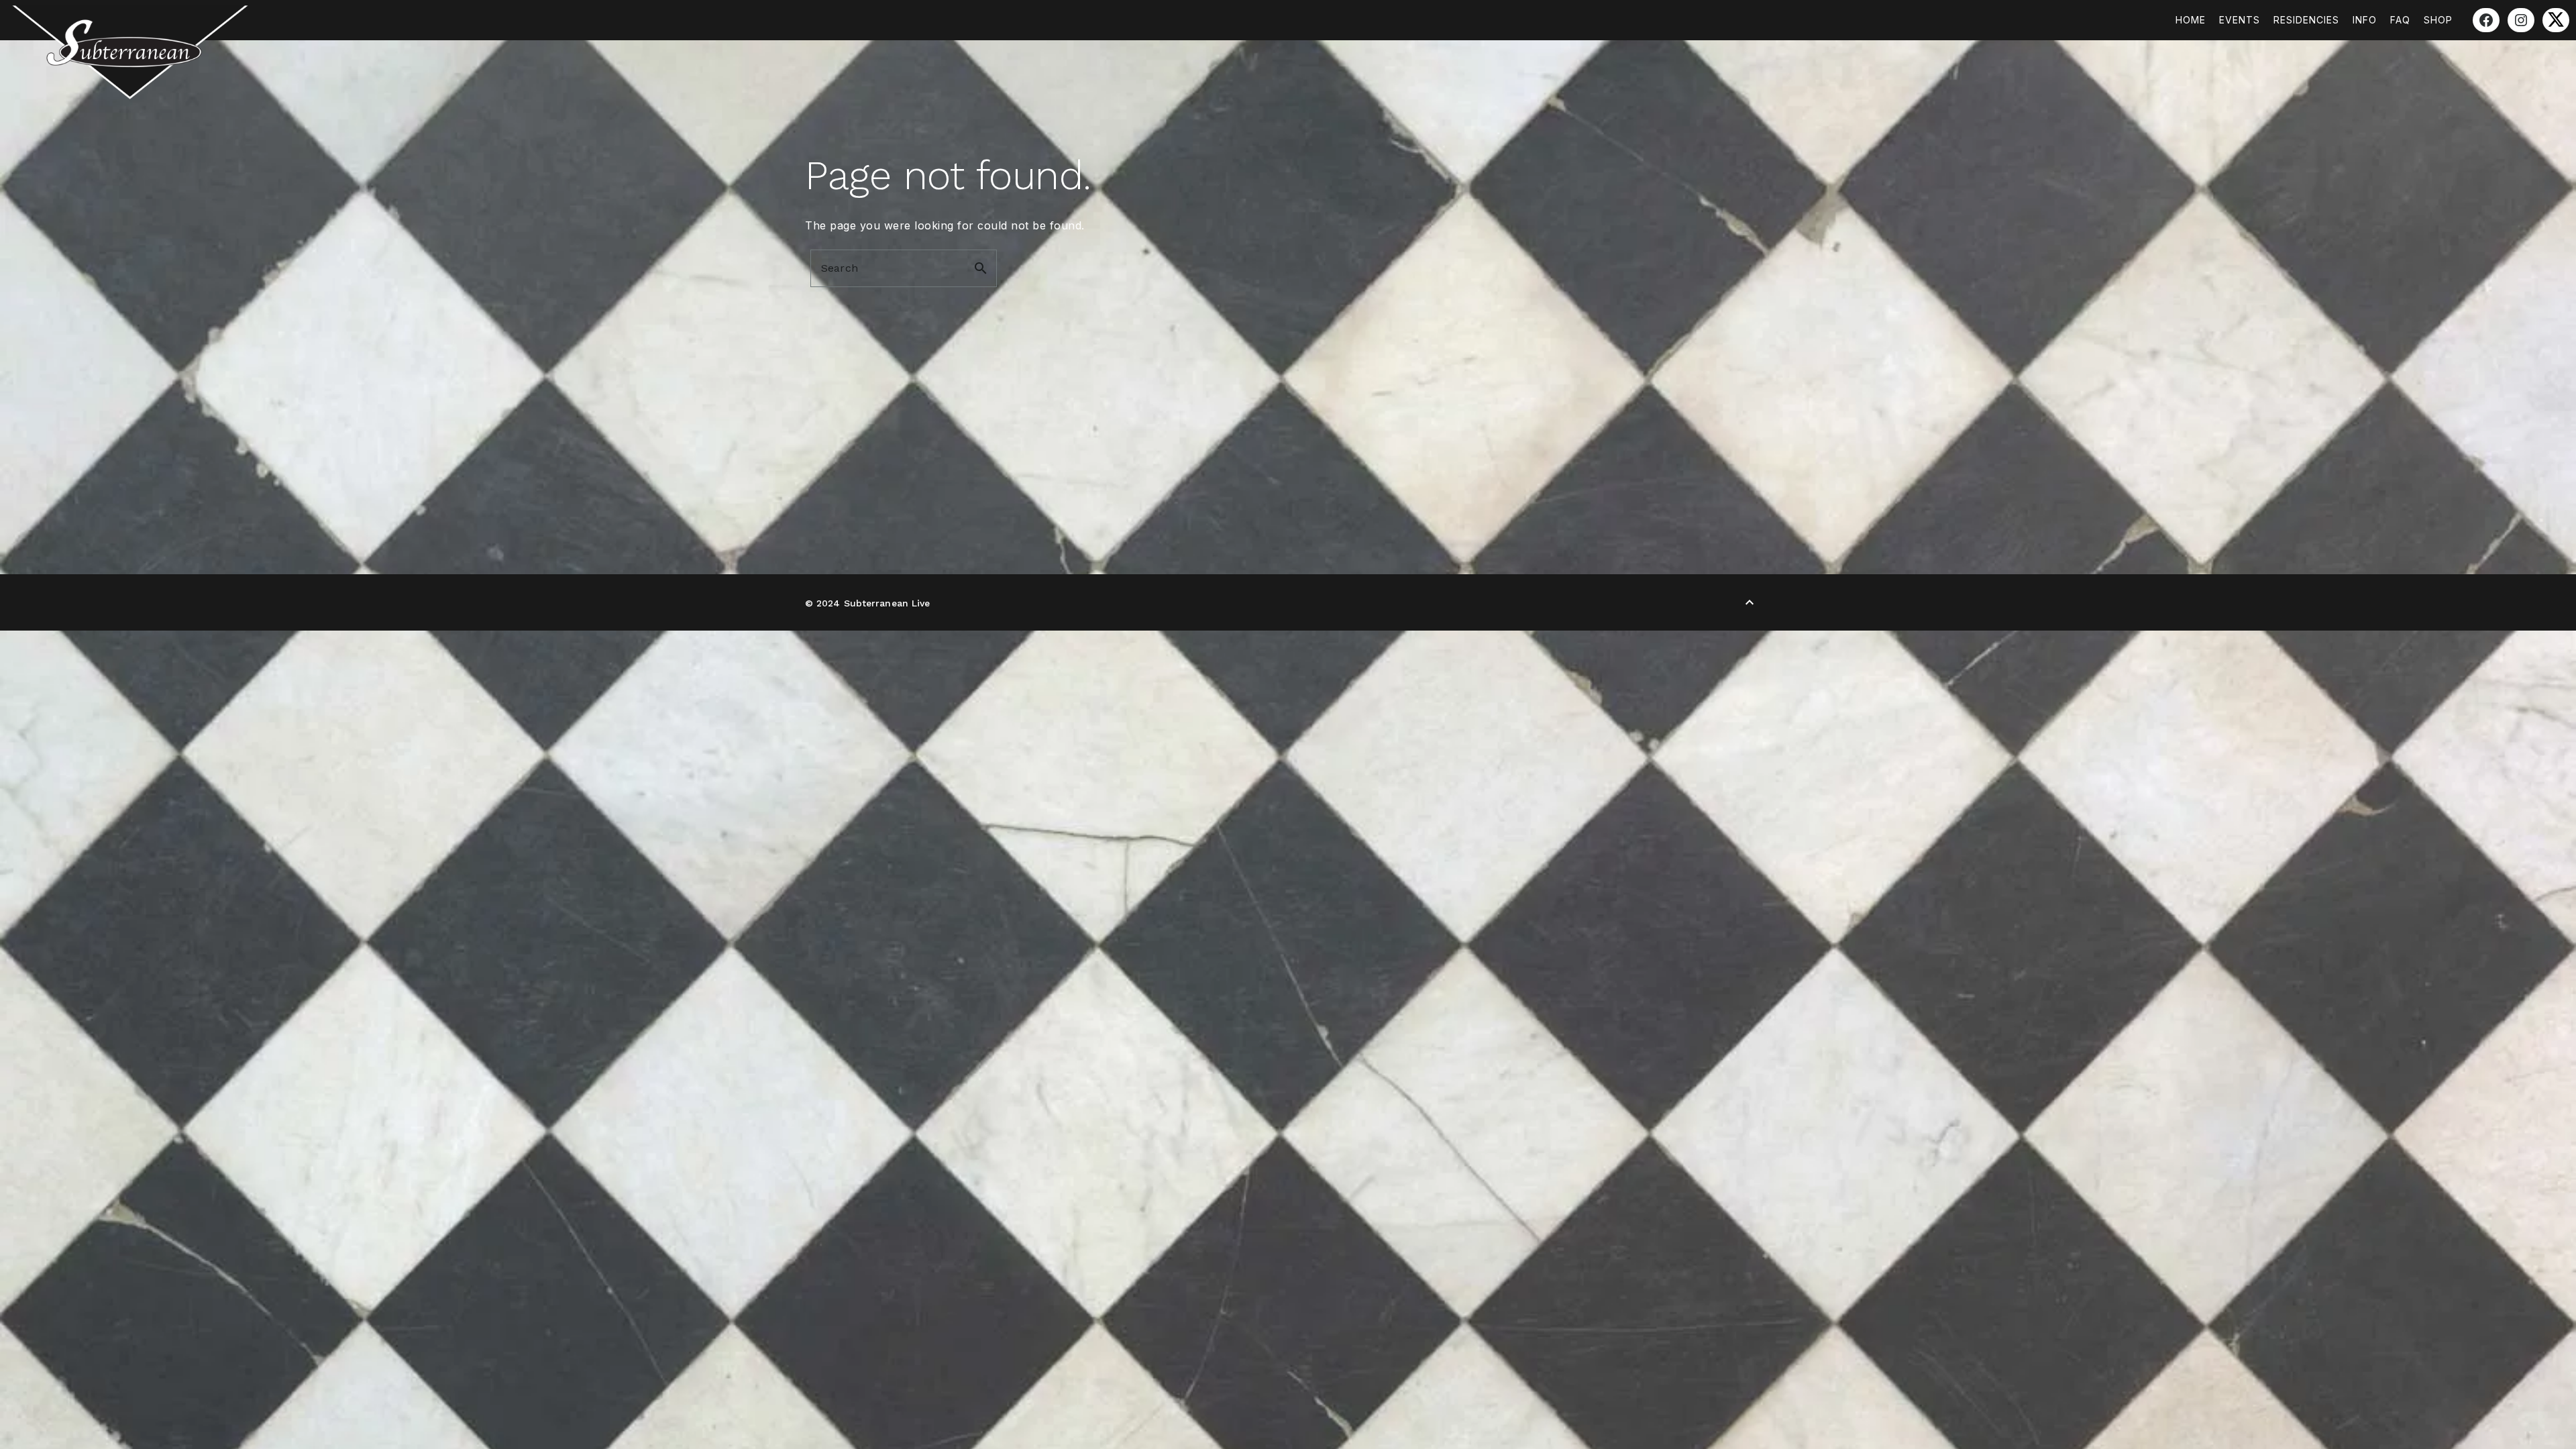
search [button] (981, 268)
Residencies (2306, 20)
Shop (2438, 20)
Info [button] (2365, 20)
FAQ (2400, 20)
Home (2191, 20)
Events (2240, 20)
